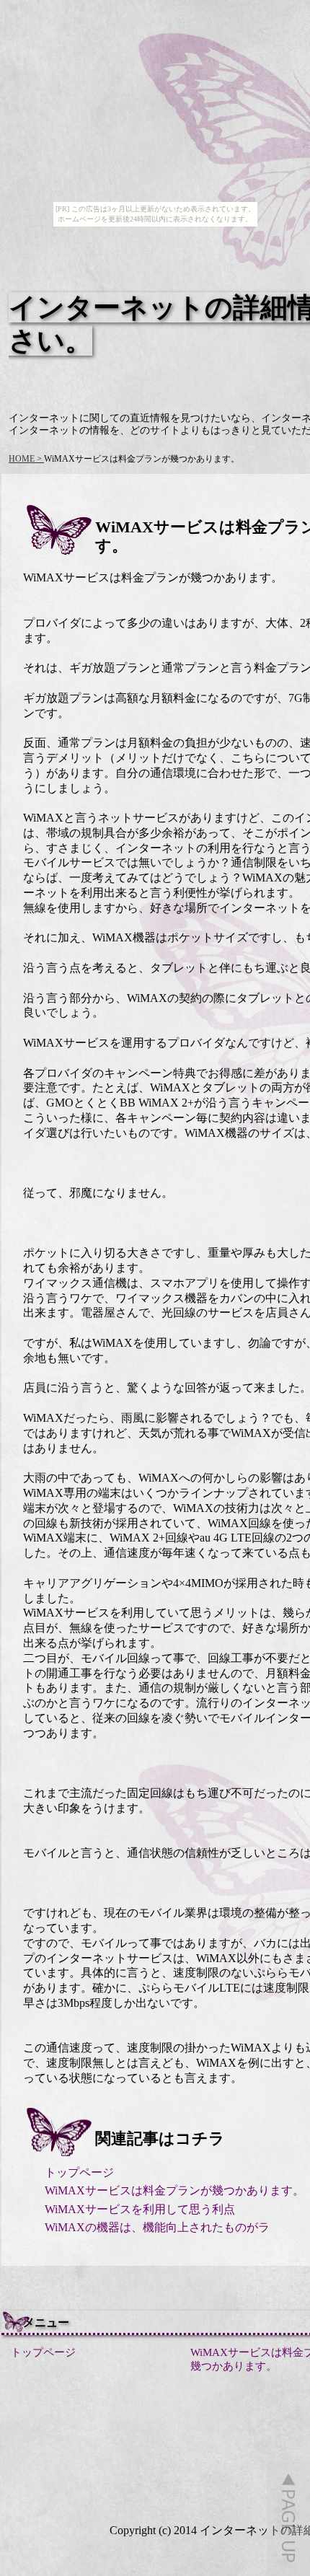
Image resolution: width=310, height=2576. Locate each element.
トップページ (79, 2172)
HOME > (26, 459)
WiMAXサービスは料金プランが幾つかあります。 (174, 2190)
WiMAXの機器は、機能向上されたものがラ (157, 2227)
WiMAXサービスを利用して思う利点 (140, 2209)
